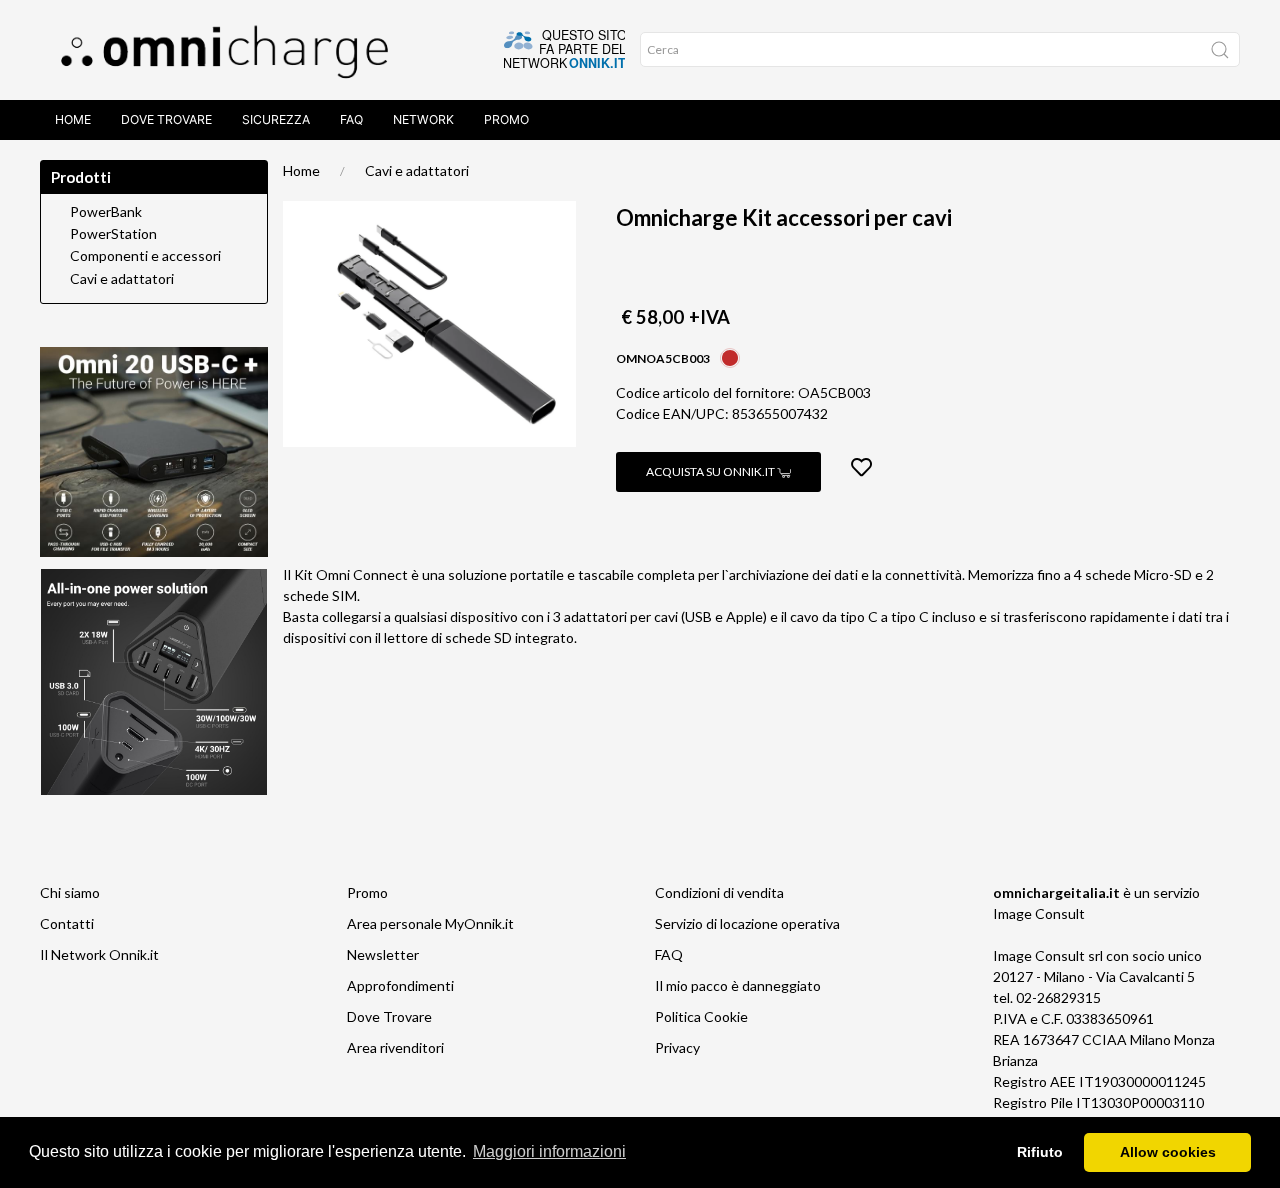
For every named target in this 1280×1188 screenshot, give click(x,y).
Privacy (677, 1047)
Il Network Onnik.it (99, 954)
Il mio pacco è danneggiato (738, 985)
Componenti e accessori (145, 256)
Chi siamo (70, 892)
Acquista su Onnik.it (711, 471)
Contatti (67, 923)
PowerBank (106, 212)
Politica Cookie (701, 1016)
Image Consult (1039, 913)
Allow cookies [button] (1168, 1152)
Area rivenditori (395, 1047)
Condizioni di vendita (719, 892)
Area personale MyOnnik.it (430, 923)
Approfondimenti (400, 985)
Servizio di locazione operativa (747, 923)
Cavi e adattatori (417, 170)
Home (73, 119)
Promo (506, 119)
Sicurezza (276, 119)
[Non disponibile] (730, 356)
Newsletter (383, 954)
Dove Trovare (166, 119)
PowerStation (113, 234)
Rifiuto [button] (1040, 1152)
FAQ (351, 119)
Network (423, 119)
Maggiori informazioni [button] (549, 1151)
